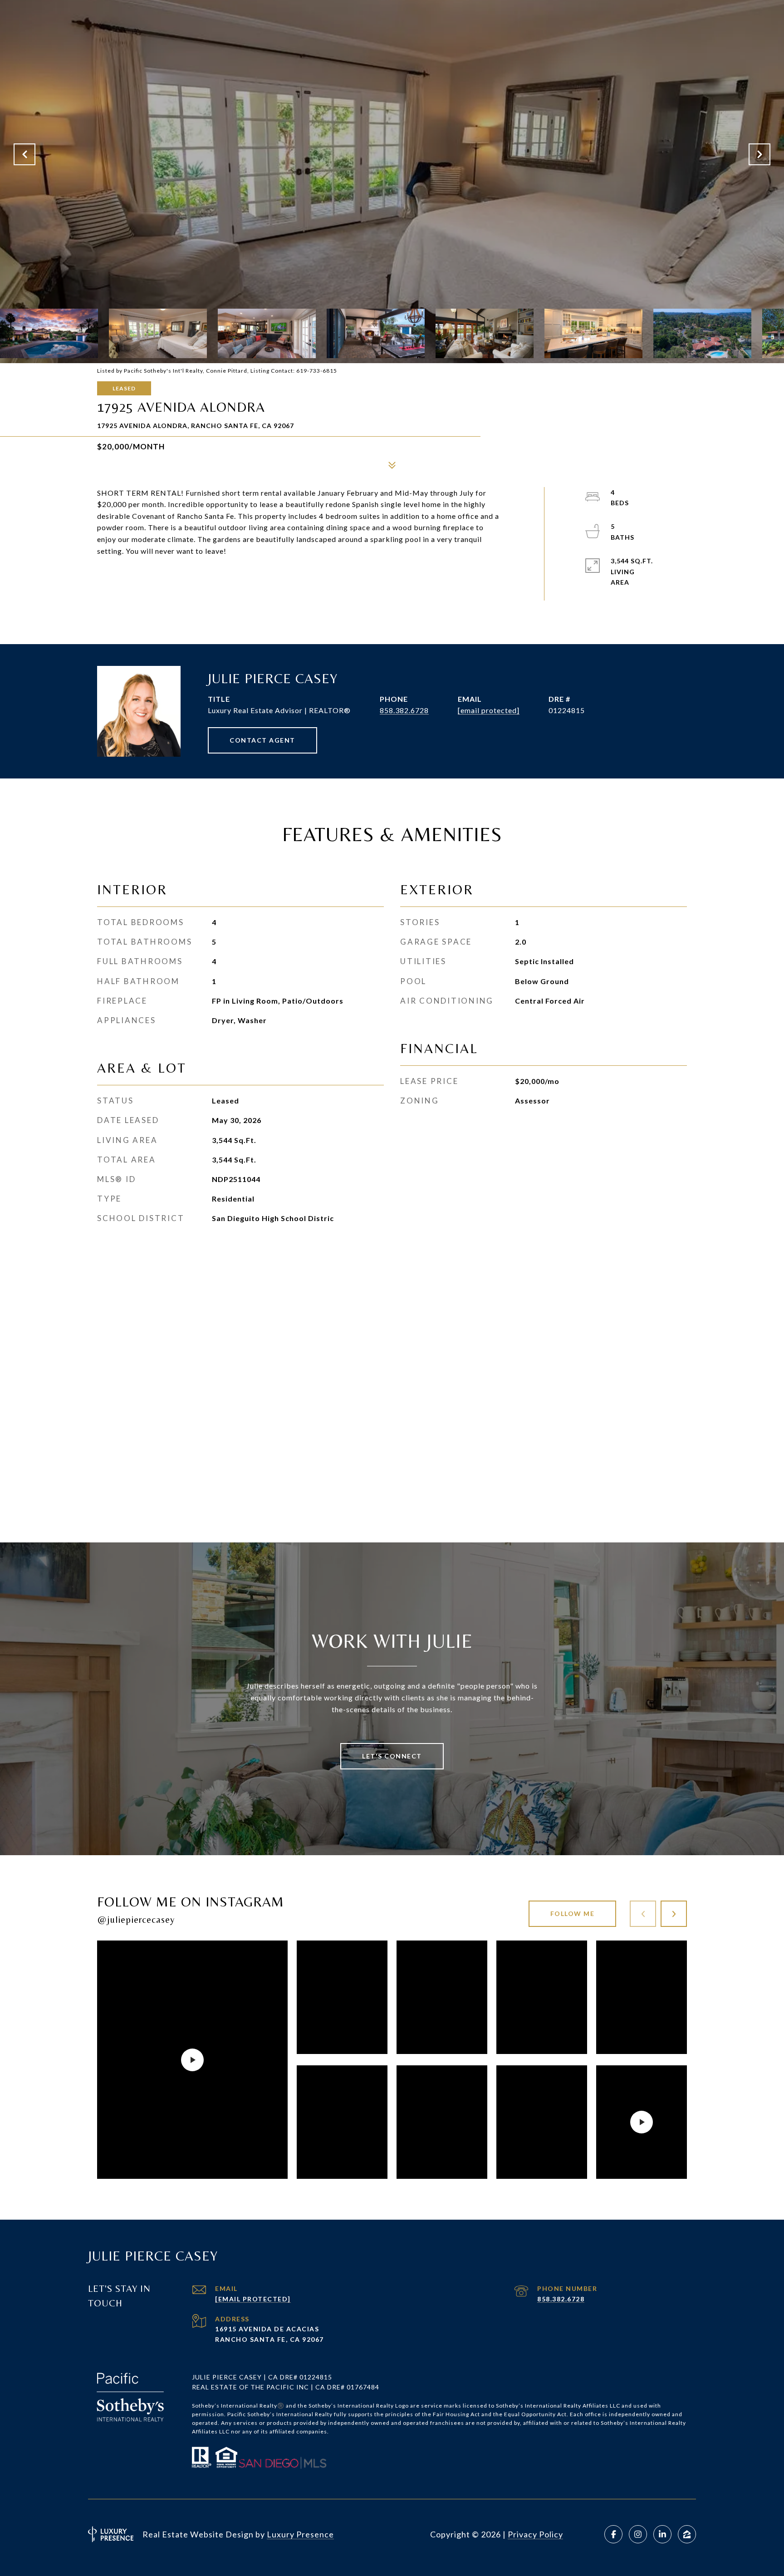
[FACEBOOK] (613, 2534)
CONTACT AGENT (262, 740)
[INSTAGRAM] (638, 2534)
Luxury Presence (300, 2534)
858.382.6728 (404, 710)
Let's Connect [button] (392, 1756)
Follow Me (573, 1914)
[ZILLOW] (687, 2534)
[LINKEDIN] (662, 2534)
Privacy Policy (535, 2534)
